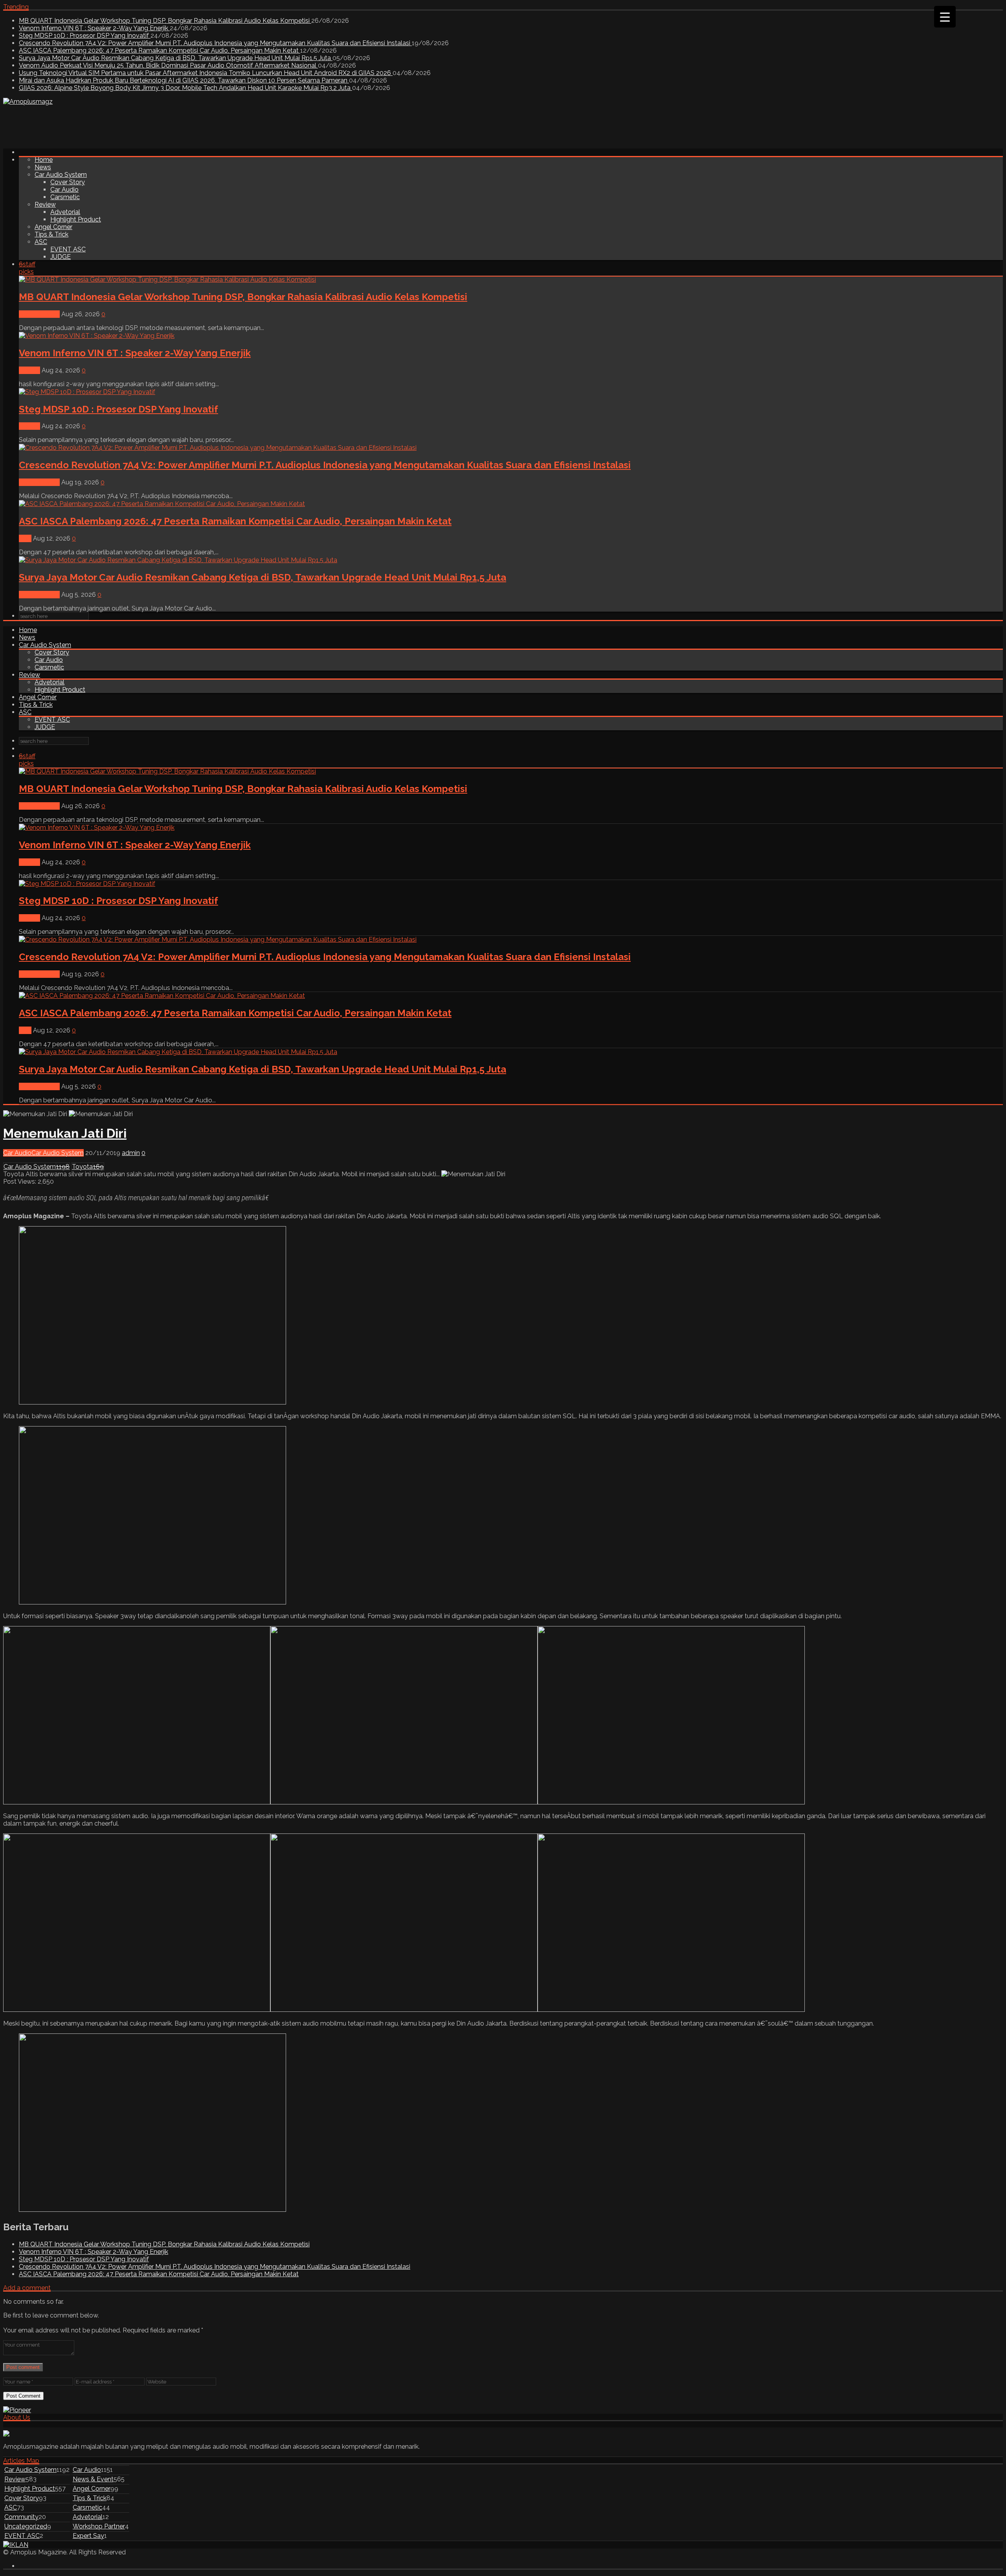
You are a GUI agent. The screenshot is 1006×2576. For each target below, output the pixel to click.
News (43, 167)
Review (45, 204)
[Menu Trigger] (945, 17)
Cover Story (68, 182)
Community (21, 2517)
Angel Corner (53, 227)
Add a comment (27, 2288)
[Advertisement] (146, 123)
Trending (16, 7)
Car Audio (64, 190)
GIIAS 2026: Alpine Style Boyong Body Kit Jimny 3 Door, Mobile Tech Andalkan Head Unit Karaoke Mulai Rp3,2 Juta (185, 88)
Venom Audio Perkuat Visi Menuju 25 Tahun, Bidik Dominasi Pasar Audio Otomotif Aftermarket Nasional (168, 65)
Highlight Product (76, 219)
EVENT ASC (68, 249)
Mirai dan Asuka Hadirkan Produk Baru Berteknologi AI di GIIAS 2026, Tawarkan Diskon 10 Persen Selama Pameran (184, 80)
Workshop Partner (99, 2526)
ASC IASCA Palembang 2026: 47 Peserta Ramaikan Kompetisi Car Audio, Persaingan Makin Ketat (160, 50)
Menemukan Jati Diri (65, 1133)
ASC (41, 242)
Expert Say (88, 2536)
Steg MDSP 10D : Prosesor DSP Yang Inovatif (85, 36)
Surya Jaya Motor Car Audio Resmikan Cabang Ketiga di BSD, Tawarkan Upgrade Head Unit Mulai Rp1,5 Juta (176, 58)
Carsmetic (65, 197)
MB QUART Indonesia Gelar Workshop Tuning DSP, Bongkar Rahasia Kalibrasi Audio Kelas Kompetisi (165, 21)
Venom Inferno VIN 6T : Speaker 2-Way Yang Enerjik (94, 28)
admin (131, 1153)
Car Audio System (61, 175)
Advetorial (65, 212)
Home (44, 160)
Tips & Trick (51, 234)
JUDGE (61, 257)
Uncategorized (26, 2526)
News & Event (39, 314)
